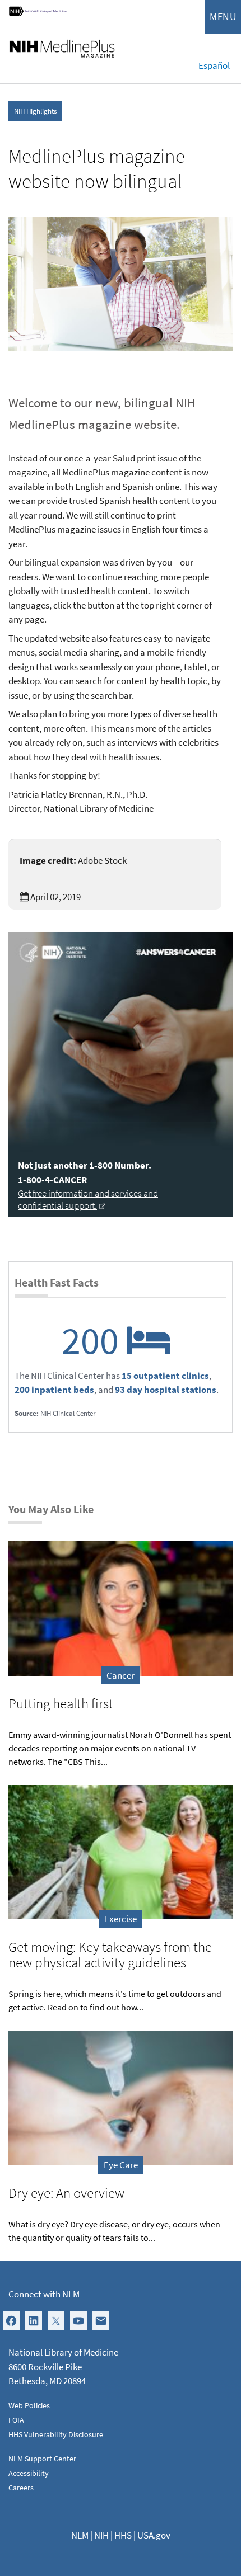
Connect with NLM (44, 2294)
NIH (101, 2535)
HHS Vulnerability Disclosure (56, 2434)
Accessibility (29, 2473)
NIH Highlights (35, 111)
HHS (123, 2535)
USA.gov (154, 2535)
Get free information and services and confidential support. (88, 1199)
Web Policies (29, 2405)
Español (214, 65)
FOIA (16, 2420)
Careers (21, 2488)
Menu (223, 17)
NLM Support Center (42, 2459)
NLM (80, 2535)
